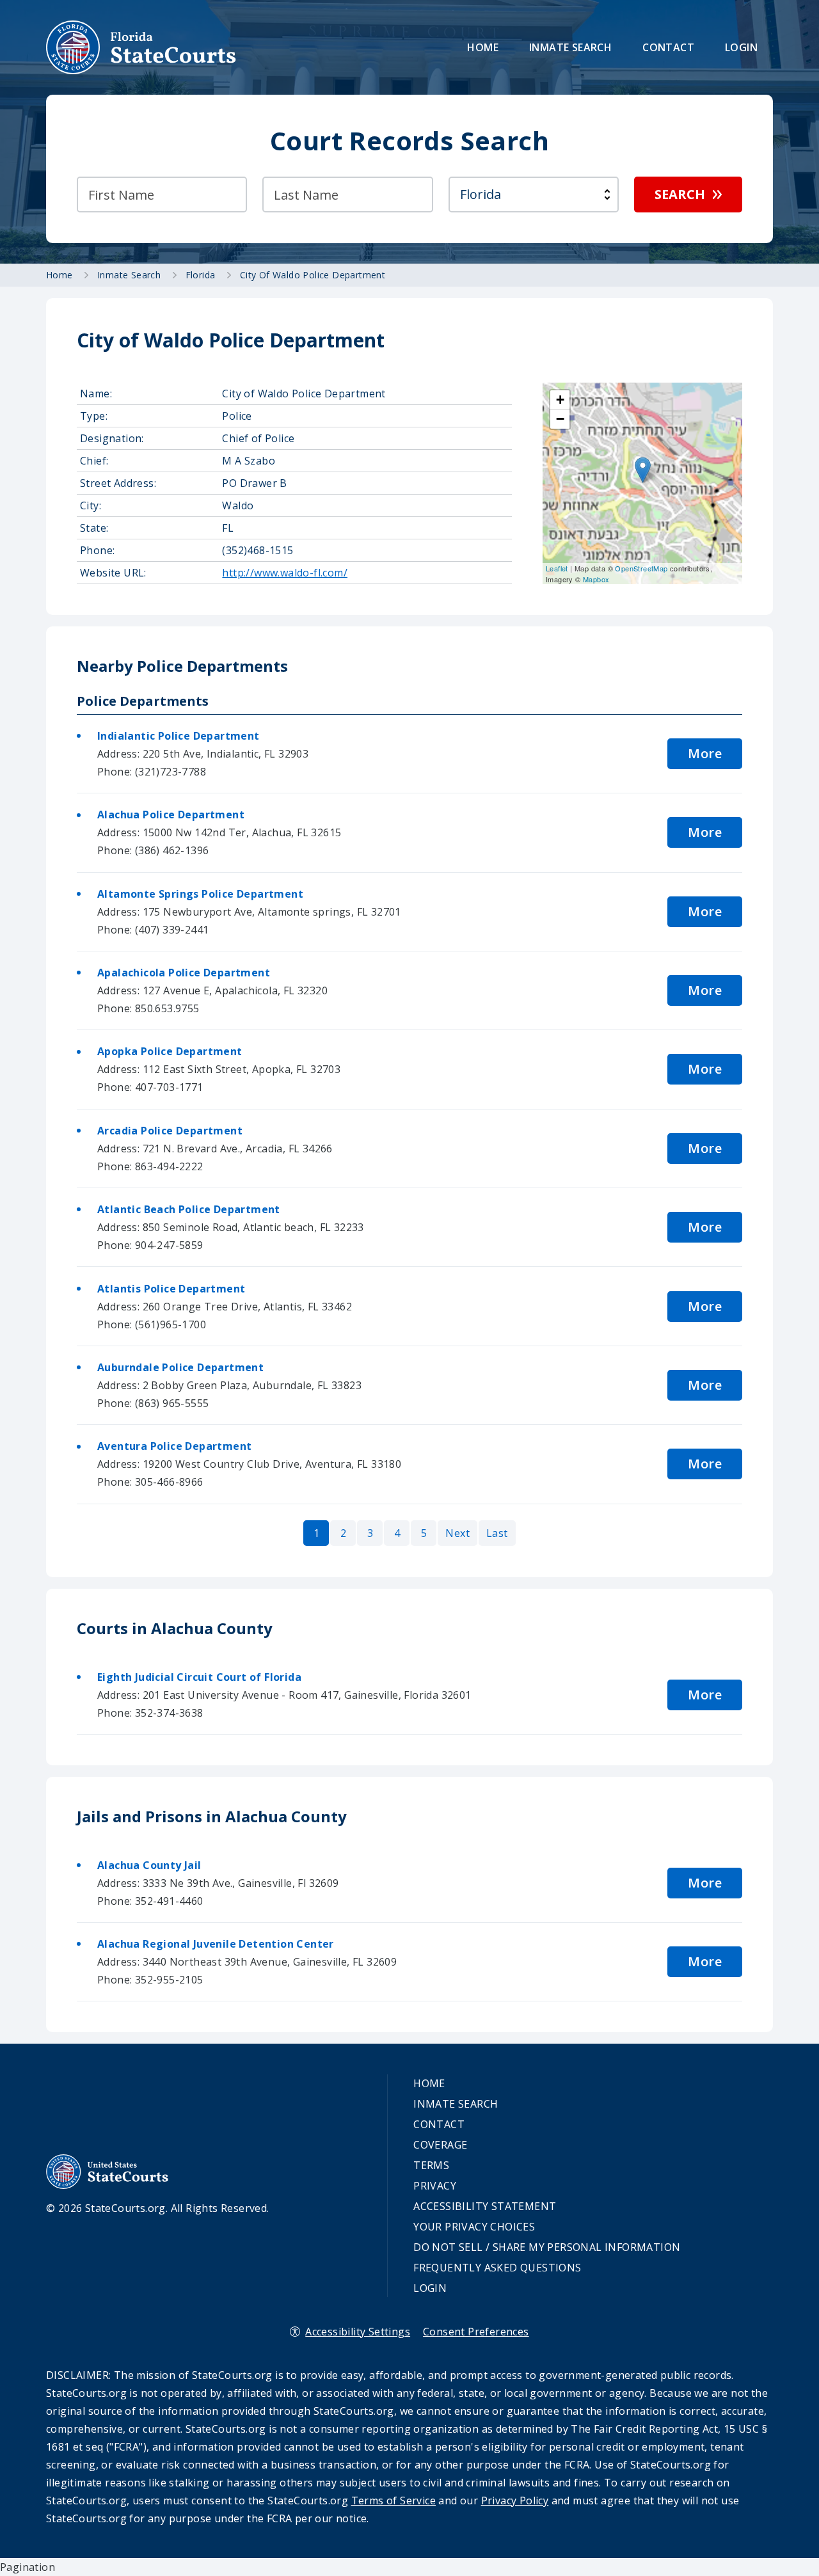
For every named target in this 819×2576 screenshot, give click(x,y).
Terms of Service (394, 2500)
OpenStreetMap (641, 568)
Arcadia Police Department (170, 1131)
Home (483, 47)
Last (497, 1533)
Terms (431, 2165)
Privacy (435, 2186)
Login (741, 47)
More (705, 753)
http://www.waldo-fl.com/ (285, 573)
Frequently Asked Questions (497, 2268)
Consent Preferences (476, 2332)
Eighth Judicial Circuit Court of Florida (199, 1677)
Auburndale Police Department (180, 1367)
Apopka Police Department (170, 1051)
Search (680, 194)
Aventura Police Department (174, 1446)
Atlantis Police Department (171, 1289)
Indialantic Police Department (179, 736)
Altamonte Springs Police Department (200, 894)
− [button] (560, 419)
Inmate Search (570, 47)
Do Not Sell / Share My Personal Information (547, 2247)
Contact (668, 47)
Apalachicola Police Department (184, 973)
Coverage (440, 2145)
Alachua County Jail (149, 1865)
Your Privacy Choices (474, 2227)
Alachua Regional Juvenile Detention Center (216, 1944)
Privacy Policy (515, 2500)
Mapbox (596, 579)
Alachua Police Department (171, 815)
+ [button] (560, 400)
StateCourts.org (141, 47)
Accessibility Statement (485, 2206)
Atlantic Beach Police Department (189, 1209)
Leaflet (557, 568)
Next (457, 1533)
